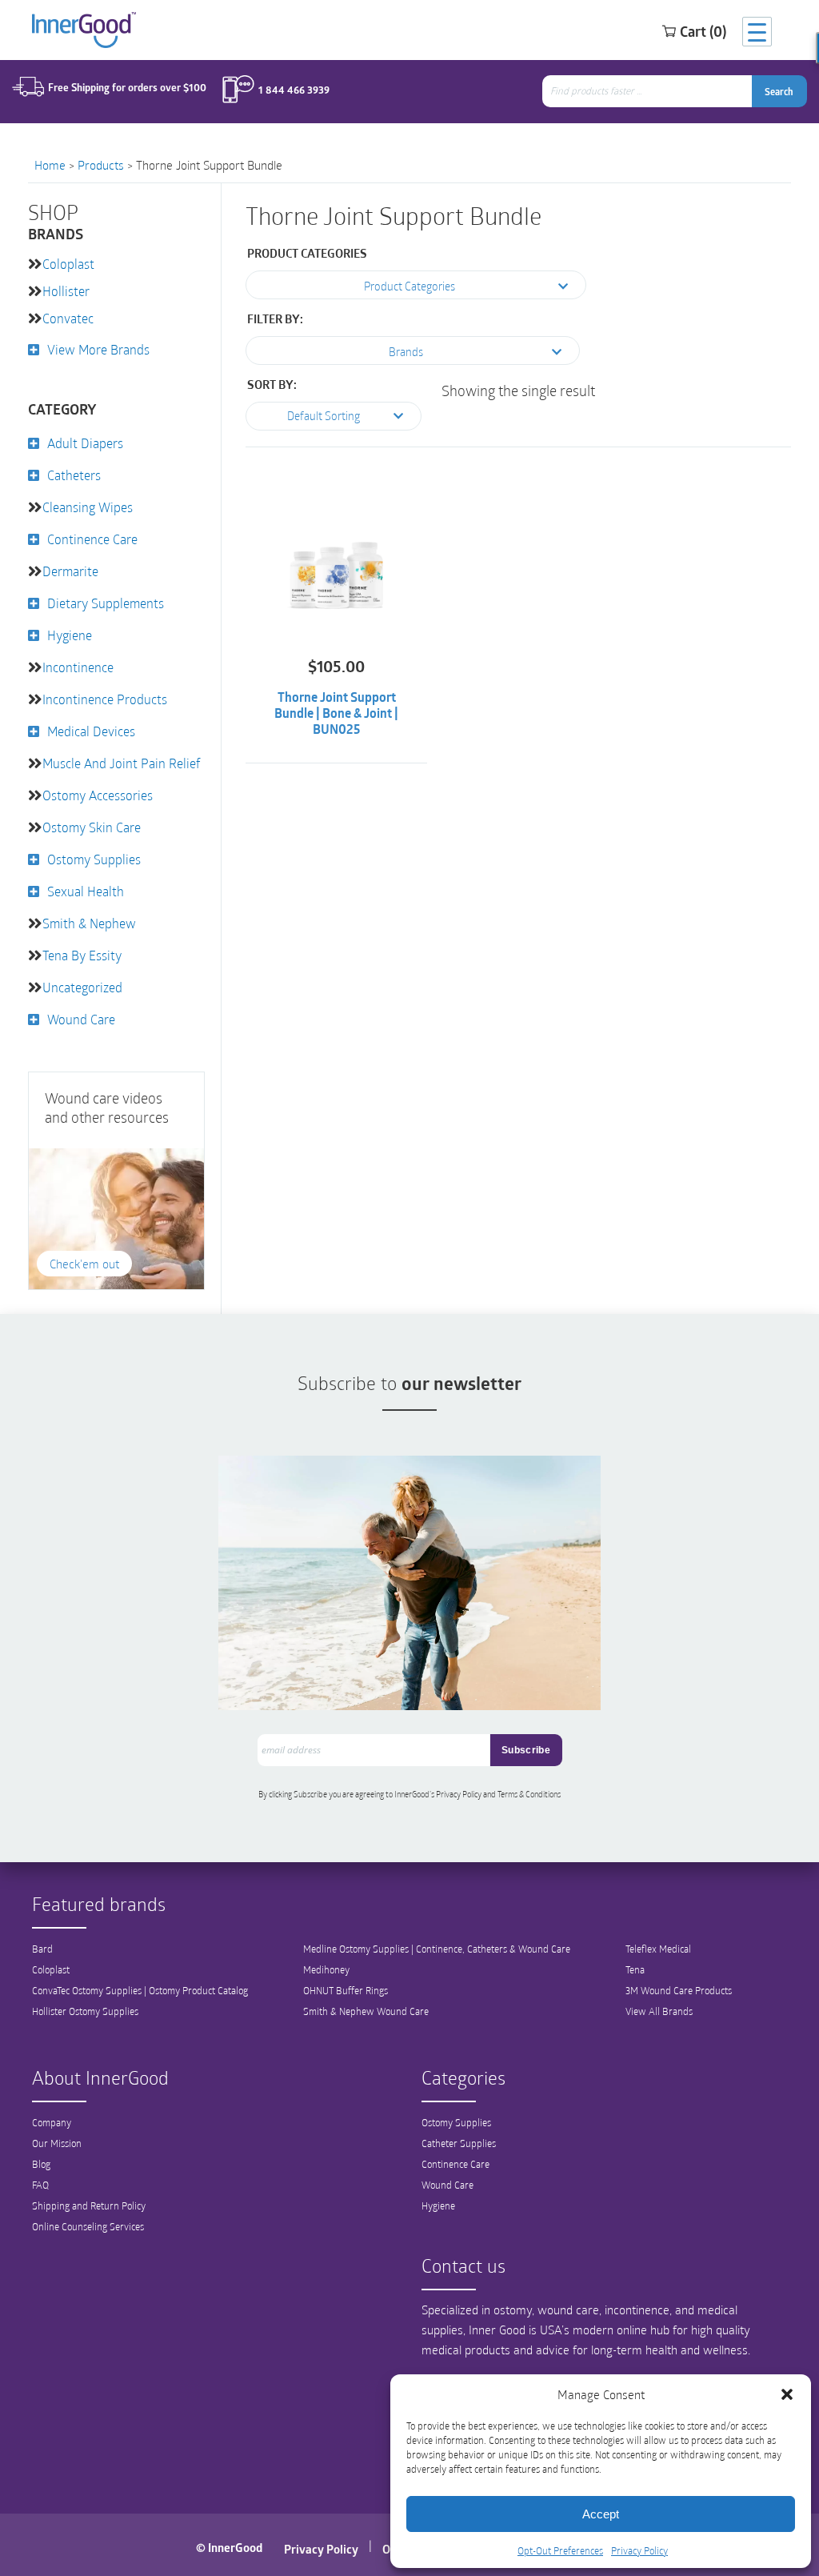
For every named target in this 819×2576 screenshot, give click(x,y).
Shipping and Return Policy (89, 2205)
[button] (787, 2394)
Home (50, 165)
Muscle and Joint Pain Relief (122, 763)
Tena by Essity (82, 955)
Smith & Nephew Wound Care (366, 2011)
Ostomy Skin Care (92, 827)
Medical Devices (91, 731)
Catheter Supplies (459, 2143)
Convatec (68, 318)
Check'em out (84, 1264)
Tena (635, 1969)
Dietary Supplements (106, 603)
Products (101, 165)
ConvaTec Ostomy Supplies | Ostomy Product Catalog (140, 1990)
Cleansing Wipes (88, 507)
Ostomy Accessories (98, 795)
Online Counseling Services (88, 2226)
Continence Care (92, 539)
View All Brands (659, 2011)
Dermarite (70, 571)
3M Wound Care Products (679, 1990)
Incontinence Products (105, 699)
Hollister (66, 291)
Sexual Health (86, 891)
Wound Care (81, 1019)
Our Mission (57, 2143)
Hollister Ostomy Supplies (85, 2011)
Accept (601, 2514)
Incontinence (78, 667)
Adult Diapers (85, 443)
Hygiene (70, 635)
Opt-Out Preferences (560, 2550)
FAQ (40, 2185)
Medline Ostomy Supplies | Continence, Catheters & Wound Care (437, 1949)
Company (52, 2122)
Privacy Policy (639, 2550)
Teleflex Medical (658, 1949)
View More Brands (98, 349)
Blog (41, 2164)
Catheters (74, 475)
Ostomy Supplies (94, 859)
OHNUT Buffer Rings (346, 1990)
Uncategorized (82, 987)
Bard (42, 1949)
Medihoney (326, 1969)
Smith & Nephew (89, 923)
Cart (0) (703, 31)
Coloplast (68, 264)
